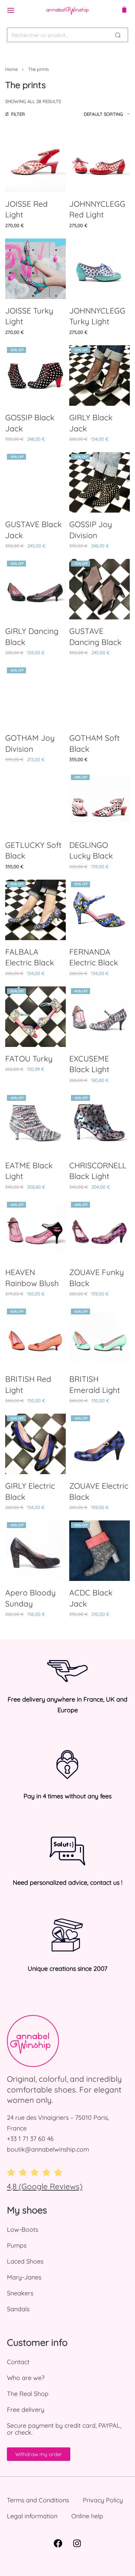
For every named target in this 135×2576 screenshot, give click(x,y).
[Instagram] (77, 2543)
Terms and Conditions (38, 2500)
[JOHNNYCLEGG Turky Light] (100, 269)
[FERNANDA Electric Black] (100, 910)
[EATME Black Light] (35, 1123)
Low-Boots (22, 2230)
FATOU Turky (29, 1058)
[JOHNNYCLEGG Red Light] (100, 162)
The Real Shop (28, 2394)
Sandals (18, 2309)
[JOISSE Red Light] (35, 162)
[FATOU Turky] (35, 1017)
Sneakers (20, 2293)
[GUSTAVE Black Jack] (35, 482)
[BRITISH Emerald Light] (100, 1337)
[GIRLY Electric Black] (35, 1444)
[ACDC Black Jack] (100, 1551)
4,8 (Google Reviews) (45, 2186)
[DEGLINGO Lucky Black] (100, 803)
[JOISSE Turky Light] (35, 269)
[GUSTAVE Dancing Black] (100, 589)
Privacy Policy (103, 2500)
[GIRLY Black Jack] (100, 376)
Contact (18, 2362)
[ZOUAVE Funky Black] (100, 1230)
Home (11, 69)
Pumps (17, 2245)
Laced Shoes (25, 2261)
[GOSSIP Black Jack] (35, 376)
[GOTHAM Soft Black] (100, 696)
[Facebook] (58, 2543)
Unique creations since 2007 (67, 1969)
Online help (87, 2516)
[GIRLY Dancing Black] (35, 589)
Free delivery (26, 2410)
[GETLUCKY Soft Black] (35, 803)
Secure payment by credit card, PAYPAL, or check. (64, 2429)
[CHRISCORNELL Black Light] (100, 1123)
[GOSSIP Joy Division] (100, 482)
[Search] (118, 35)
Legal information (32, 2516)
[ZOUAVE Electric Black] (100, 1444)
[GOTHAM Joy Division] (35, 696)
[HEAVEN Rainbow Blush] (35, 1230)
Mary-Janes (24, 2277)
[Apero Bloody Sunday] (35, 1551)
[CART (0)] (124, 10)
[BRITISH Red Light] (35, 1337)
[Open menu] (11, 10)
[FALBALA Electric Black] (35, 910)
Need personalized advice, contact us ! (67, 1882)
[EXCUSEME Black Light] (100, 1017)
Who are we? (26, 2378)
